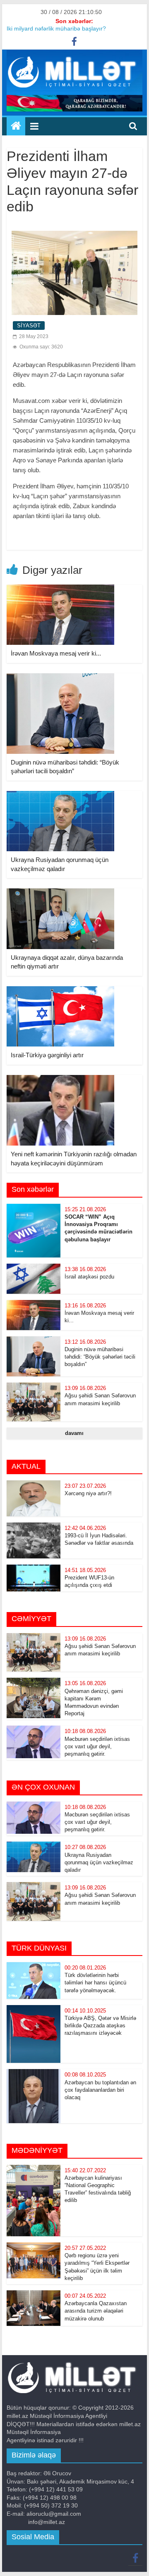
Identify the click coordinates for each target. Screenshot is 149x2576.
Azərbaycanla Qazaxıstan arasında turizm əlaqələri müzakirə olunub (96, 2311)
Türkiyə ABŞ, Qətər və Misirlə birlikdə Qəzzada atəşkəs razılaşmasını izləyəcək (100, 2026)
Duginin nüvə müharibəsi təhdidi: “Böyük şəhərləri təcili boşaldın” (100, 1357)
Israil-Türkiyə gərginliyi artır (47, 1055)
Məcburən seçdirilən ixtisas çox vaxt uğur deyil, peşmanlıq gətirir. (97, 1746)
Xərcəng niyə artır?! (88, 1493)
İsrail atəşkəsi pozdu (89, 1277)
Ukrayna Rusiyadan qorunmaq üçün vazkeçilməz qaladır (99, 1862)
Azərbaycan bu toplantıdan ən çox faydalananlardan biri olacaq (100, 2090)
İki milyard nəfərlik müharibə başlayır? (56, 31)
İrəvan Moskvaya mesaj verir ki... (56, 653)
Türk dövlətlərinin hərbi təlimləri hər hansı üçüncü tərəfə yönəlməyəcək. (95, 1983)
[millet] (16, 126)
